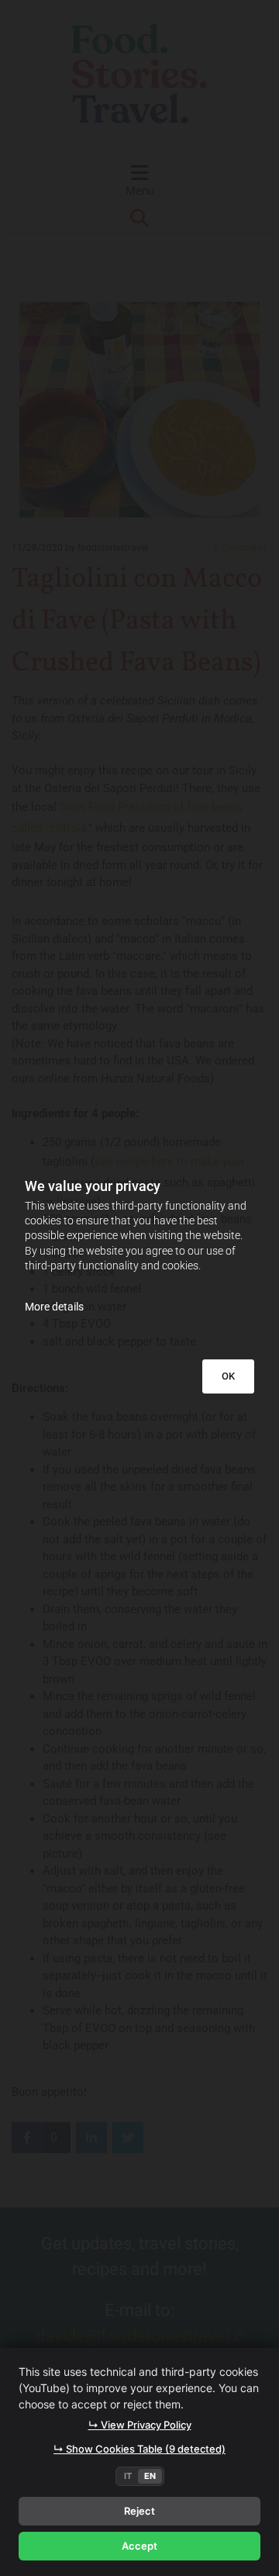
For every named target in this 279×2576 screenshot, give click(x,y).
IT (128, 2476)
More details (54, 1307)
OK (228, 1376)
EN (150, 2476)
